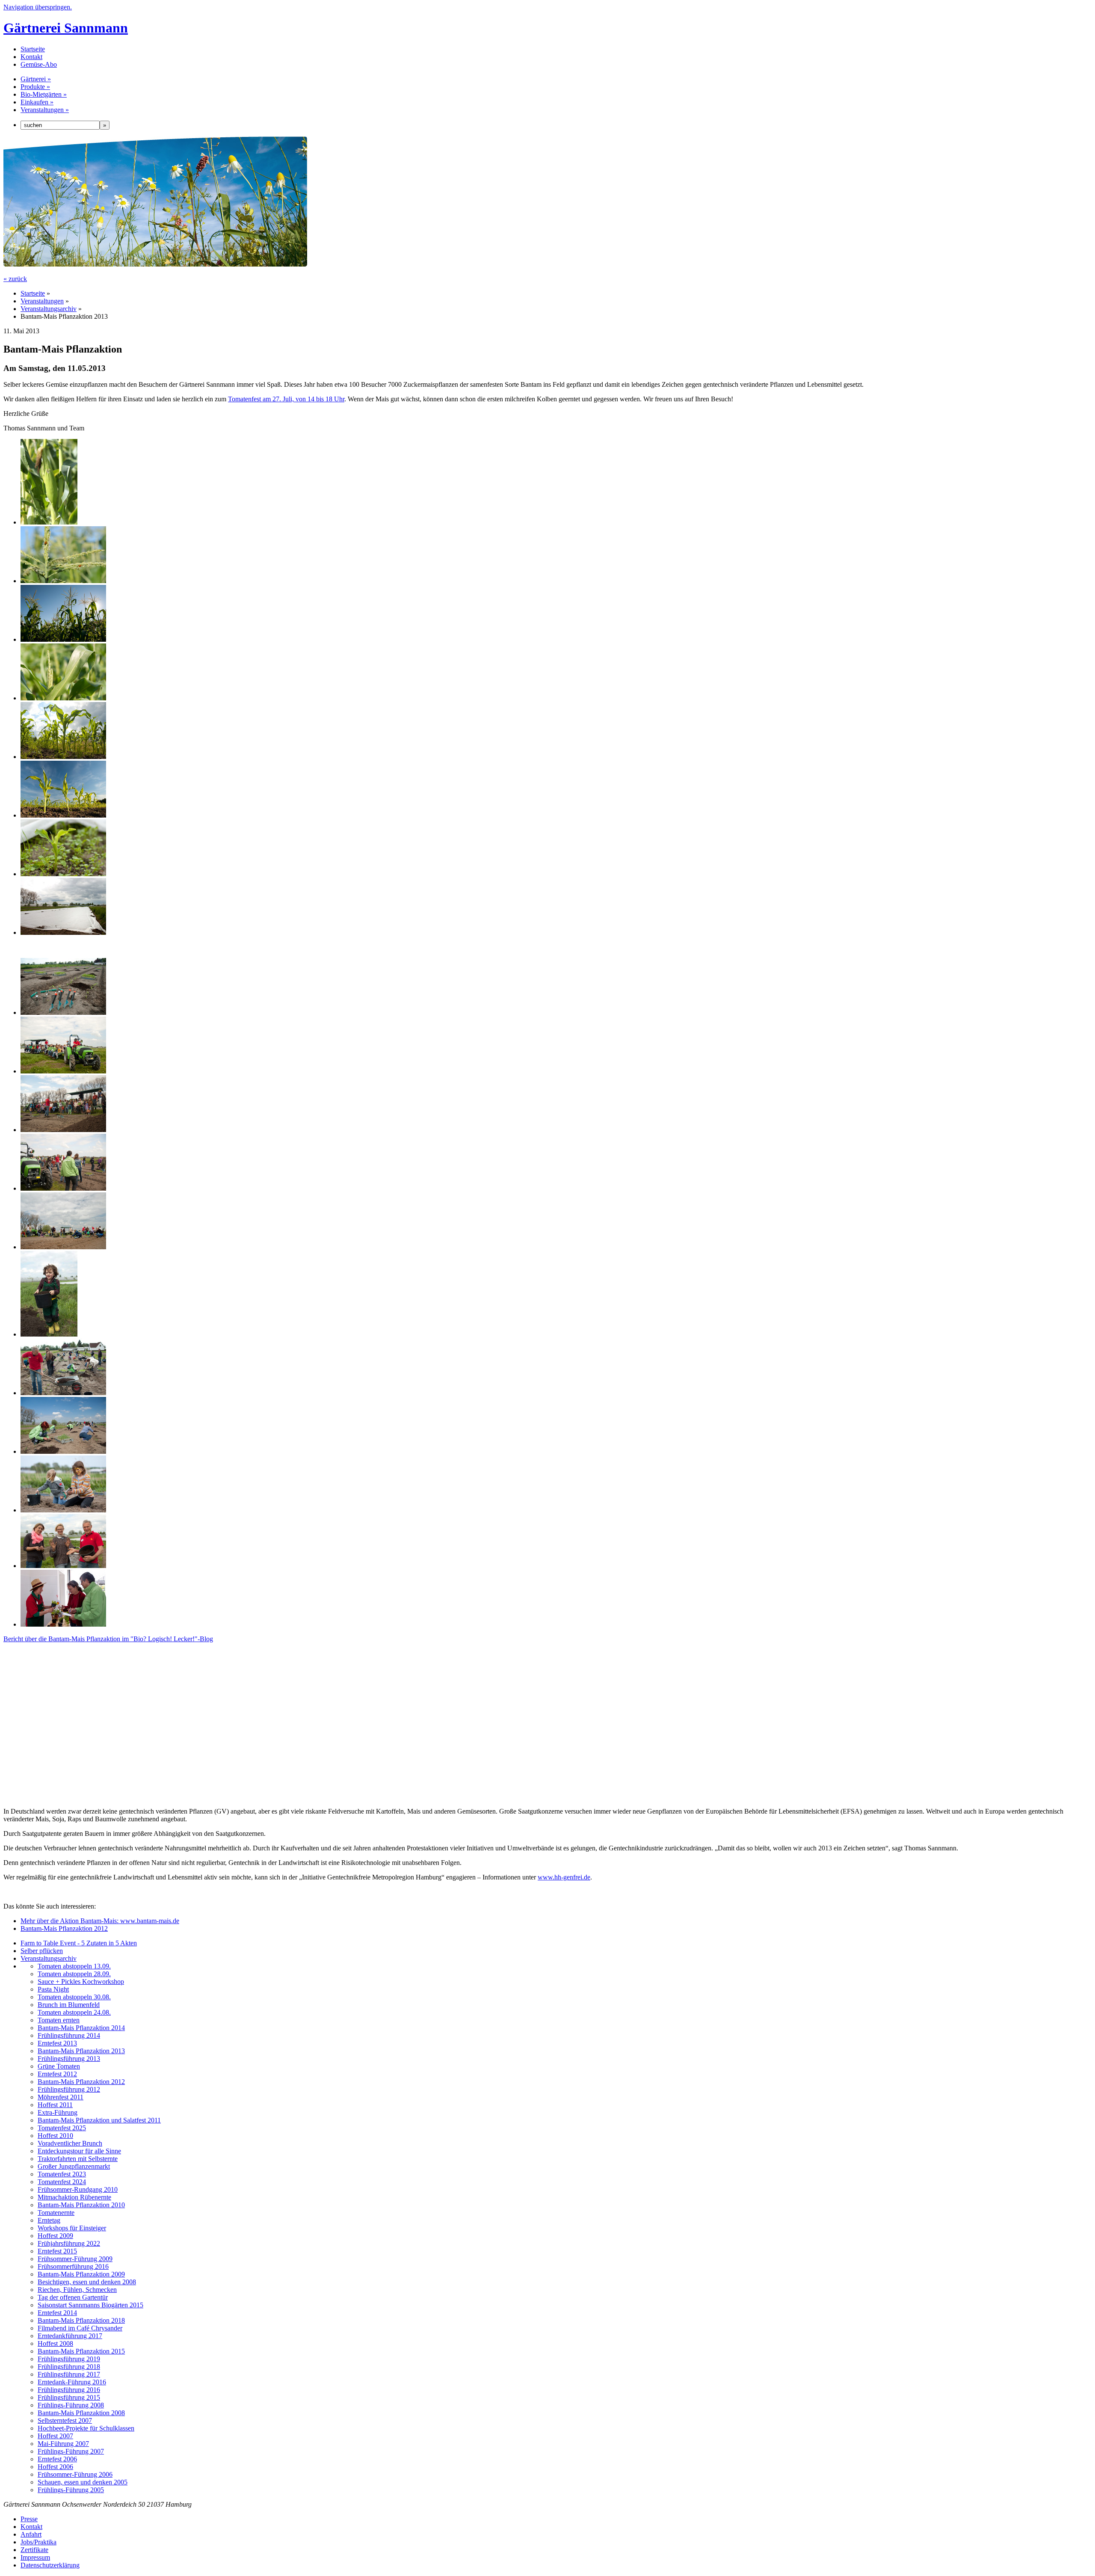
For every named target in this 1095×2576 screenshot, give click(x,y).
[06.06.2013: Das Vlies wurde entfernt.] (63, 815)
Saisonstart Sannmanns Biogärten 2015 (90, 2305)
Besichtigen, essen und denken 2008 (87, 2282)
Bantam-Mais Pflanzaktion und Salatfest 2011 (99, 2120)
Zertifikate (34, 2550)
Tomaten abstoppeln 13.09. (74, 1966)
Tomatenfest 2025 (62, 2128)
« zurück (15, 279)
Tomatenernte (56, 2213)
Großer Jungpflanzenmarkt (74, 2166)
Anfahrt (31, 2534)
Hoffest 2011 (55, 2105)
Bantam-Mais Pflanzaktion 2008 (81, 2413)
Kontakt (31, 57)
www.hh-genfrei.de (564, 1877)
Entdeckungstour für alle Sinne (79, 2151)
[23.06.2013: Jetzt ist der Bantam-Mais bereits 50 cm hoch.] (63, 757)
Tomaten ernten (59, 2020)
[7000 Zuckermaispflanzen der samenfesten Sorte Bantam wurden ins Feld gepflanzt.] (63, 1393)
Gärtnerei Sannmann (66, 28)
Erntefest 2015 (57, 2251)
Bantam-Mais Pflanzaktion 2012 (64, 1928)
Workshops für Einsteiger (72, 2228)
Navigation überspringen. (38, 7)
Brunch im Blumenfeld (69, 2005)
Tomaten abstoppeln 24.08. (74, 2012)
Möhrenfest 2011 (61, 2097)
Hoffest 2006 (55, 2467)
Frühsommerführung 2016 (73, 2266)
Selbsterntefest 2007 (65, 2420)
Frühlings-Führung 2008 (71, 2405)
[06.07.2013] (63, 698)
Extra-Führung (58, 2112)
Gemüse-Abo (39, 64)
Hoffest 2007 (55, 2436)
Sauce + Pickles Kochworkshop (81, 1982)
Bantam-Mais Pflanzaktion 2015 (81, 2351)
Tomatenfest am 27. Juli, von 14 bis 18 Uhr (286, 399)
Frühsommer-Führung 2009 (75, 2259)
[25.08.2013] (49, 522)
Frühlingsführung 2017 (69, 2374)
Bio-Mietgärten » (44, 94)
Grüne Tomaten (59, 2066)
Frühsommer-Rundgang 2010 (78, 2189)
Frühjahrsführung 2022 (69, 2243)
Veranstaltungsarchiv (49, 309)
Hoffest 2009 (55, 2236)
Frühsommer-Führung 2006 (75, 2474)
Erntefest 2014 (57, 2313)
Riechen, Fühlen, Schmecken (77, 2290)
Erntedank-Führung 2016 (72, 2382)
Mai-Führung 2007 (63, 2444)
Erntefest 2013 (57, 2043)
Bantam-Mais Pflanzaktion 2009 (81, 2274)
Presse (29, 2519)
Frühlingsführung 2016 (69, 2390)
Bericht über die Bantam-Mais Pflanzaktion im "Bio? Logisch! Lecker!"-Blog (108, 1639)
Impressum (35, 2557)
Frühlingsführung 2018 (69, 2367)
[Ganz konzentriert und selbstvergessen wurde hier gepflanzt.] (63, 1247)
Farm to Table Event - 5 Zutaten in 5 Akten (79, 1943)
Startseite (33, 49)
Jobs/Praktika (38, 2542)
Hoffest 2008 (55, 2343)
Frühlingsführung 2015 (69, 2397)
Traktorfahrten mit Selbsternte (78, 2159)
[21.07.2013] (63, 581)
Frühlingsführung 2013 (69, 2059)
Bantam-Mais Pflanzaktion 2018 (81, 2320)
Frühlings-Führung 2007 (71, 2451)
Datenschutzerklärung (50, 2565)
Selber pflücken (42, 1951)
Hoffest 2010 (55, 2136)
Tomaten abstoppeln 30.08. (74, 1997)
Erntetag (49, 2220)
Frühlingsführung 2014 (69, 2035)
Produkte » (35, 87)
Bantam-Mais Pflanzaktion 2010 (81, 2205)
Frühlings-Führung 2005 (71, 2490)
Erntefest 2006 (57, 2459)
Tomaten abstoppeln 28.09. (74, 1974)
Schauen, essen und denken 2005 (83, 2482)
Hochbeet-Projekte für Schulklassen (86, 2428)
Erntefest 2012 (57, 2074)
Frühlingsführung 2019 (69, 2359)
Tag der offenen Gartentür (73, 2297)
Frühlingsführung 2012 (69, 2089)
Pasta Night (53, 1989)
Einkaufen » (37, 102)
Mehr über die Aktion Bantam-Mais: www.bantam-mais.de (100, 1921)
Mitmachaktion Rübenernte (74, 2197)
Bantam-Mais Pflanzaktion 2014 (81, 2028)
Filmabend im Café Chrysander (80, 2328)
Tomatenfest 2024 (62, 2182)
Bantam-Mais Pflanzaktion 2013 (81, 2051)
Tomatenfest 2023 (62, 2174)
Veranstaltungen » (45, 110)
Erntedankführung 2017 (70, 2336)
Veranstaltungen (42, 301)
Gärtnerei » (36, 79)
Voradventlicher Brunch (70, 2143)
